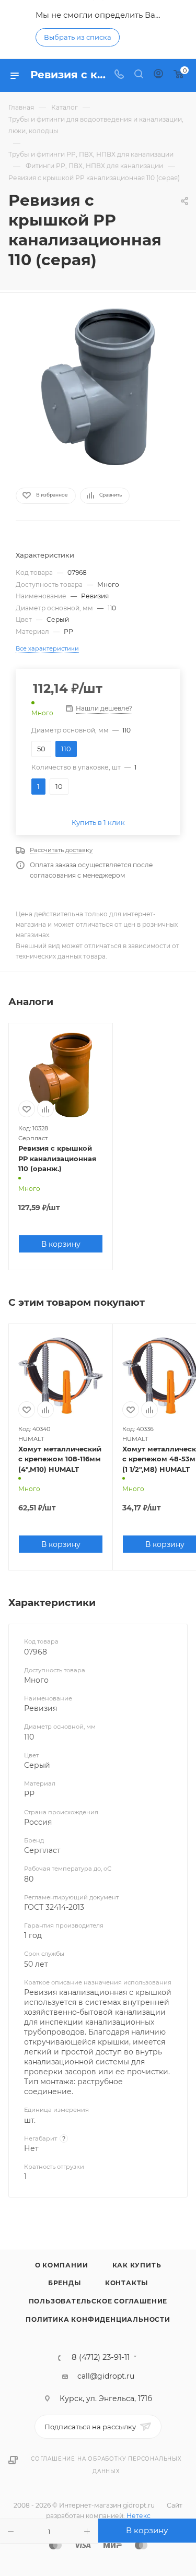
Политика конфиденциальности (98, 2319)
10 (59, 786)
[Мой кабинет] (158, 75)
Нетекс (139, 2516)
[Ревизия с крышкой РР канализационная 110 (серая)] (98, 387)
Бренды (65, 2283)
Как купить (137, 2265)
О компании (62, 2265)
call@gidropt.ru (106, 2376)
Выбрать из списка (78, 37)
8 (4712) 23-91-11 (101, 2358)
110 (66, 749)
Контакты (126, 2283)
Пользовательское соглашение (98, 2301)
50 (41, 749)
